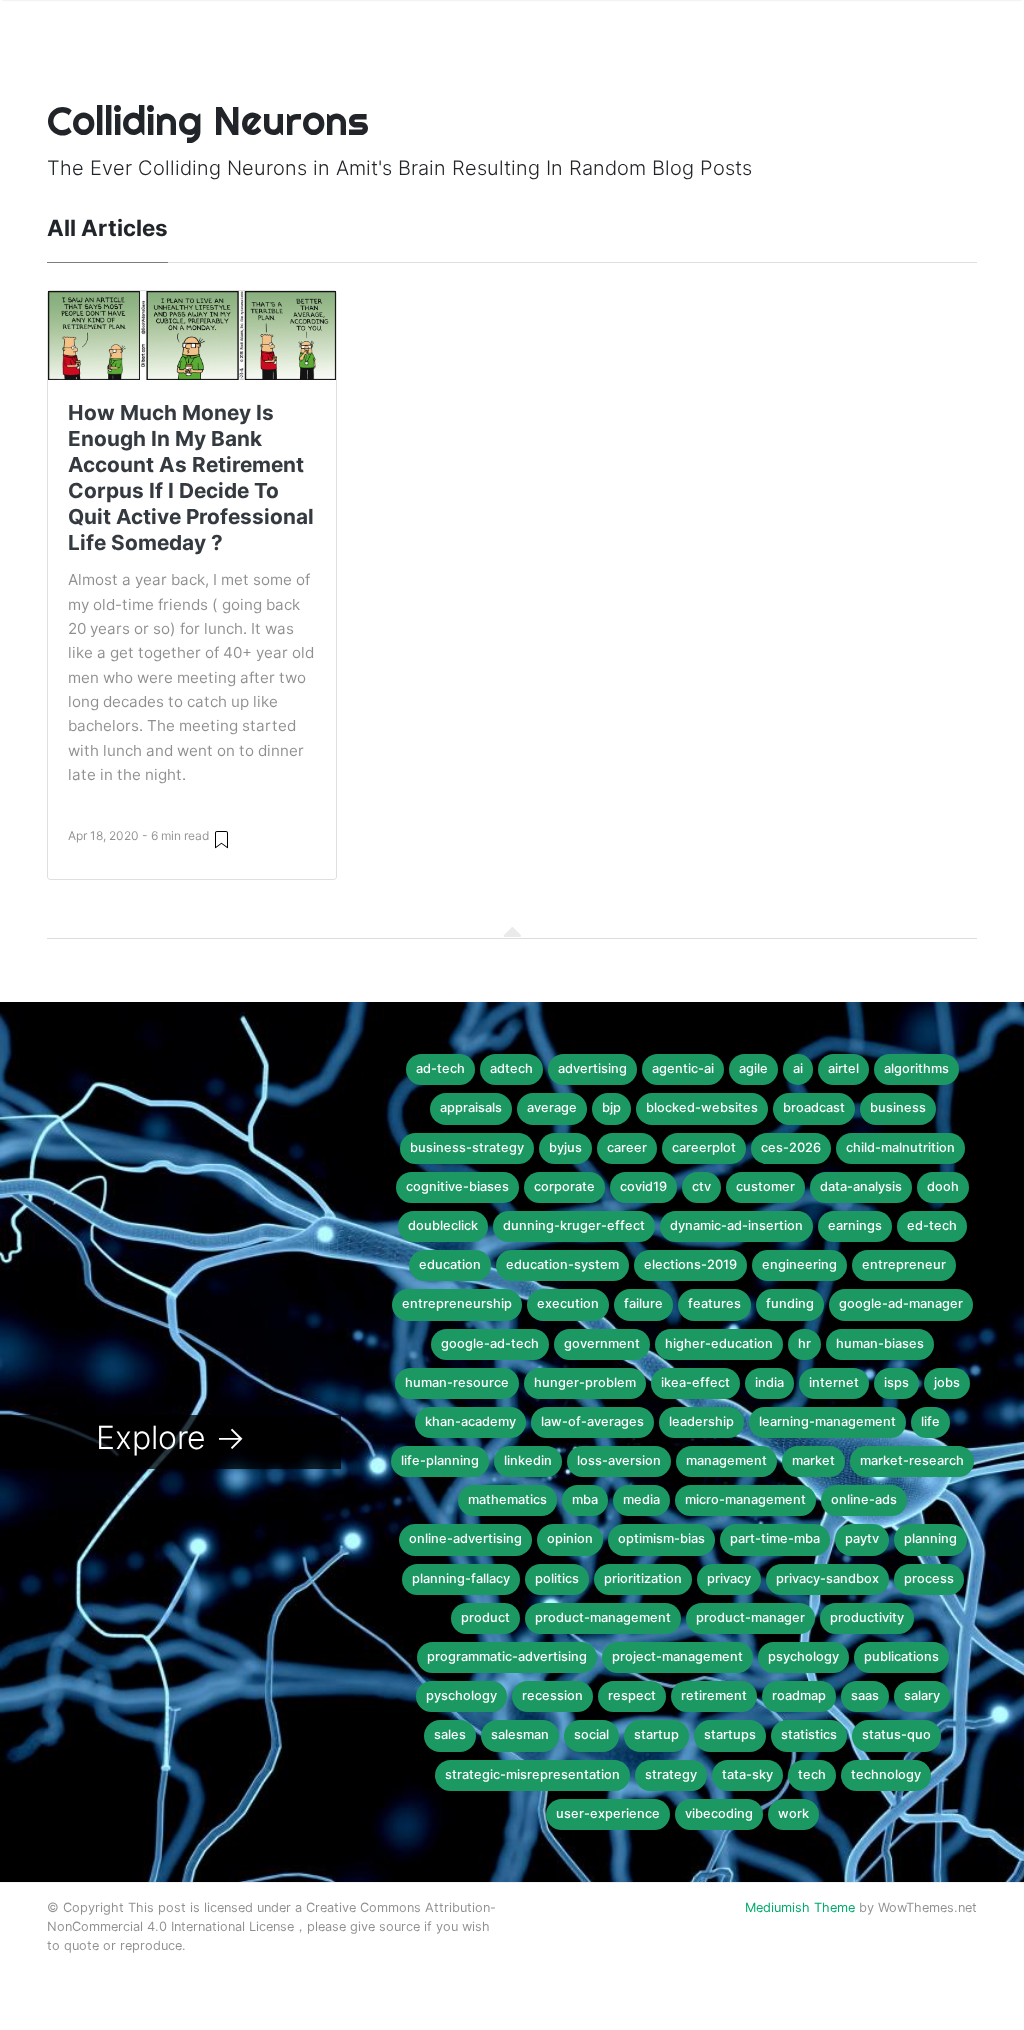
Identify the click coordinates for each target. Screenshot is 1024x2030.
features (714, 1303)
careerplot (704, 1147)
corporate (564, 1186)
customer (765, 1186)
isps (896, 1382)
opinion (570, 1538)
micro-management (745, 1499)
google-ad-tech (490, 1343)
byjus (565, 1147)
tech (812, 1774)
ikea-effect (695, 1382)
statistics (809, 1734)
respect (632, 1695)
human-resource (457, 1382)
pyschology (461, 1695)
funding (790, 1303)
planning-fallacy (461, 1578)
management (726, 1460)
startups (730, 1734)
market (813, 1460)
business (898, 1107)
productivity (867, 1617)
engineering (799, 1264)
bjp (611, 1107)
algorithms (916, 1068)
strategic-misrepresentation (532, 1774)
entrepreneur (904, 1264)
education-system (562, 1264)
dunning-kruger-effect (574, 1225)
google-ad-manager (901, 1303)
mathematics (507, 1499)
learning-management (827, 1421)
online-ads (864, 1499)
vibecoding (719, 1813)
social (591, 1734)
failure (643, 1303)
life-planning (440, 1460)
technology (886, 1774)
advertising (592, 1068)
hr (804, 1343)
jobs (947, 1382)
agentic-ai (683, 1068)
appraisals (471, 1107)
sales (450, 1734)
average (552, 1107)
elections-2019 (690, 1264)
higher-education (719, 1343)
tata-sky (747, 1774)
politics (557, 1578)
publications (901, 1656)
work (793, 1813)
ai (798, 1068)
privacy (729, 1578)
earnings (855, 1225)
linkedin (528, 1460)
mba (585, 1499)
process (929, 1578)
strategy (671, 1774)
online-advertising (465, 1538)
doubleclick (443, 1225)
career (627, 1147)
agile (753, 1068)
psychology (803, 1656)
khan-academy (470, 1421)
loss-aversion (619, 1460)
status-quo (896, 1734)
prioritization (643, 1578)
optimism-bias (661, 1538)
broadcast (814, 1107)
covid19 (643, 1186)
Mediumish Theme (800, 1907)
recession (552, 1695)
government (602, 1343)
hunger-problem (585, 1382)
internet (834, 1382)
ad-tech (440, 1068)
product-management (603, 1617)
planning (930, 1538)
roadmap (799, 1695)
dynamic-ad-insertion (736, 1225)
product (485, 1617)
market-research (912, 1460)
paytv (862, 1538)
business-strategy (467, 1147)
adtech (511, 1068)
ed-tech (932, 1225)
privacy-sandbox (827, 1578)
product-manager (750, 1617)
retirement (714, 1695)
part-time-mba (775, 1538)
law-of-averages (592, 1421)
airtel (843, 1068)
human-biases (880, 1343)
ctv (701, 1186)
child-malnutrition (900, 1147)
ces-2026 (791, 1147)
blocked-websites (702, 1107)
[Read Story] (221, 838)
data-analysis (861, 1186)
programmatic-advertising (507, 1656)
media (641, 1499)
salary (922, 1695)
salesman (520, 1734)
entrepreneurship (457, 1303)
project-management (677, 1656)
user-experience (608, 1813)
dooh (943, 1186)
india (769, 1382)
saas (865, 1695)
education (450, 1264)
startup (656, 1734)
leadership (701, 1421)
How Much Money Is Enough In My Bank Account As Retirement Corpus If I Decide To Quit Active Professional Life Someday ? (191, 477)
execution (568, 1303)
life (930, 1421)
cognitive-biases (457, 1186)
